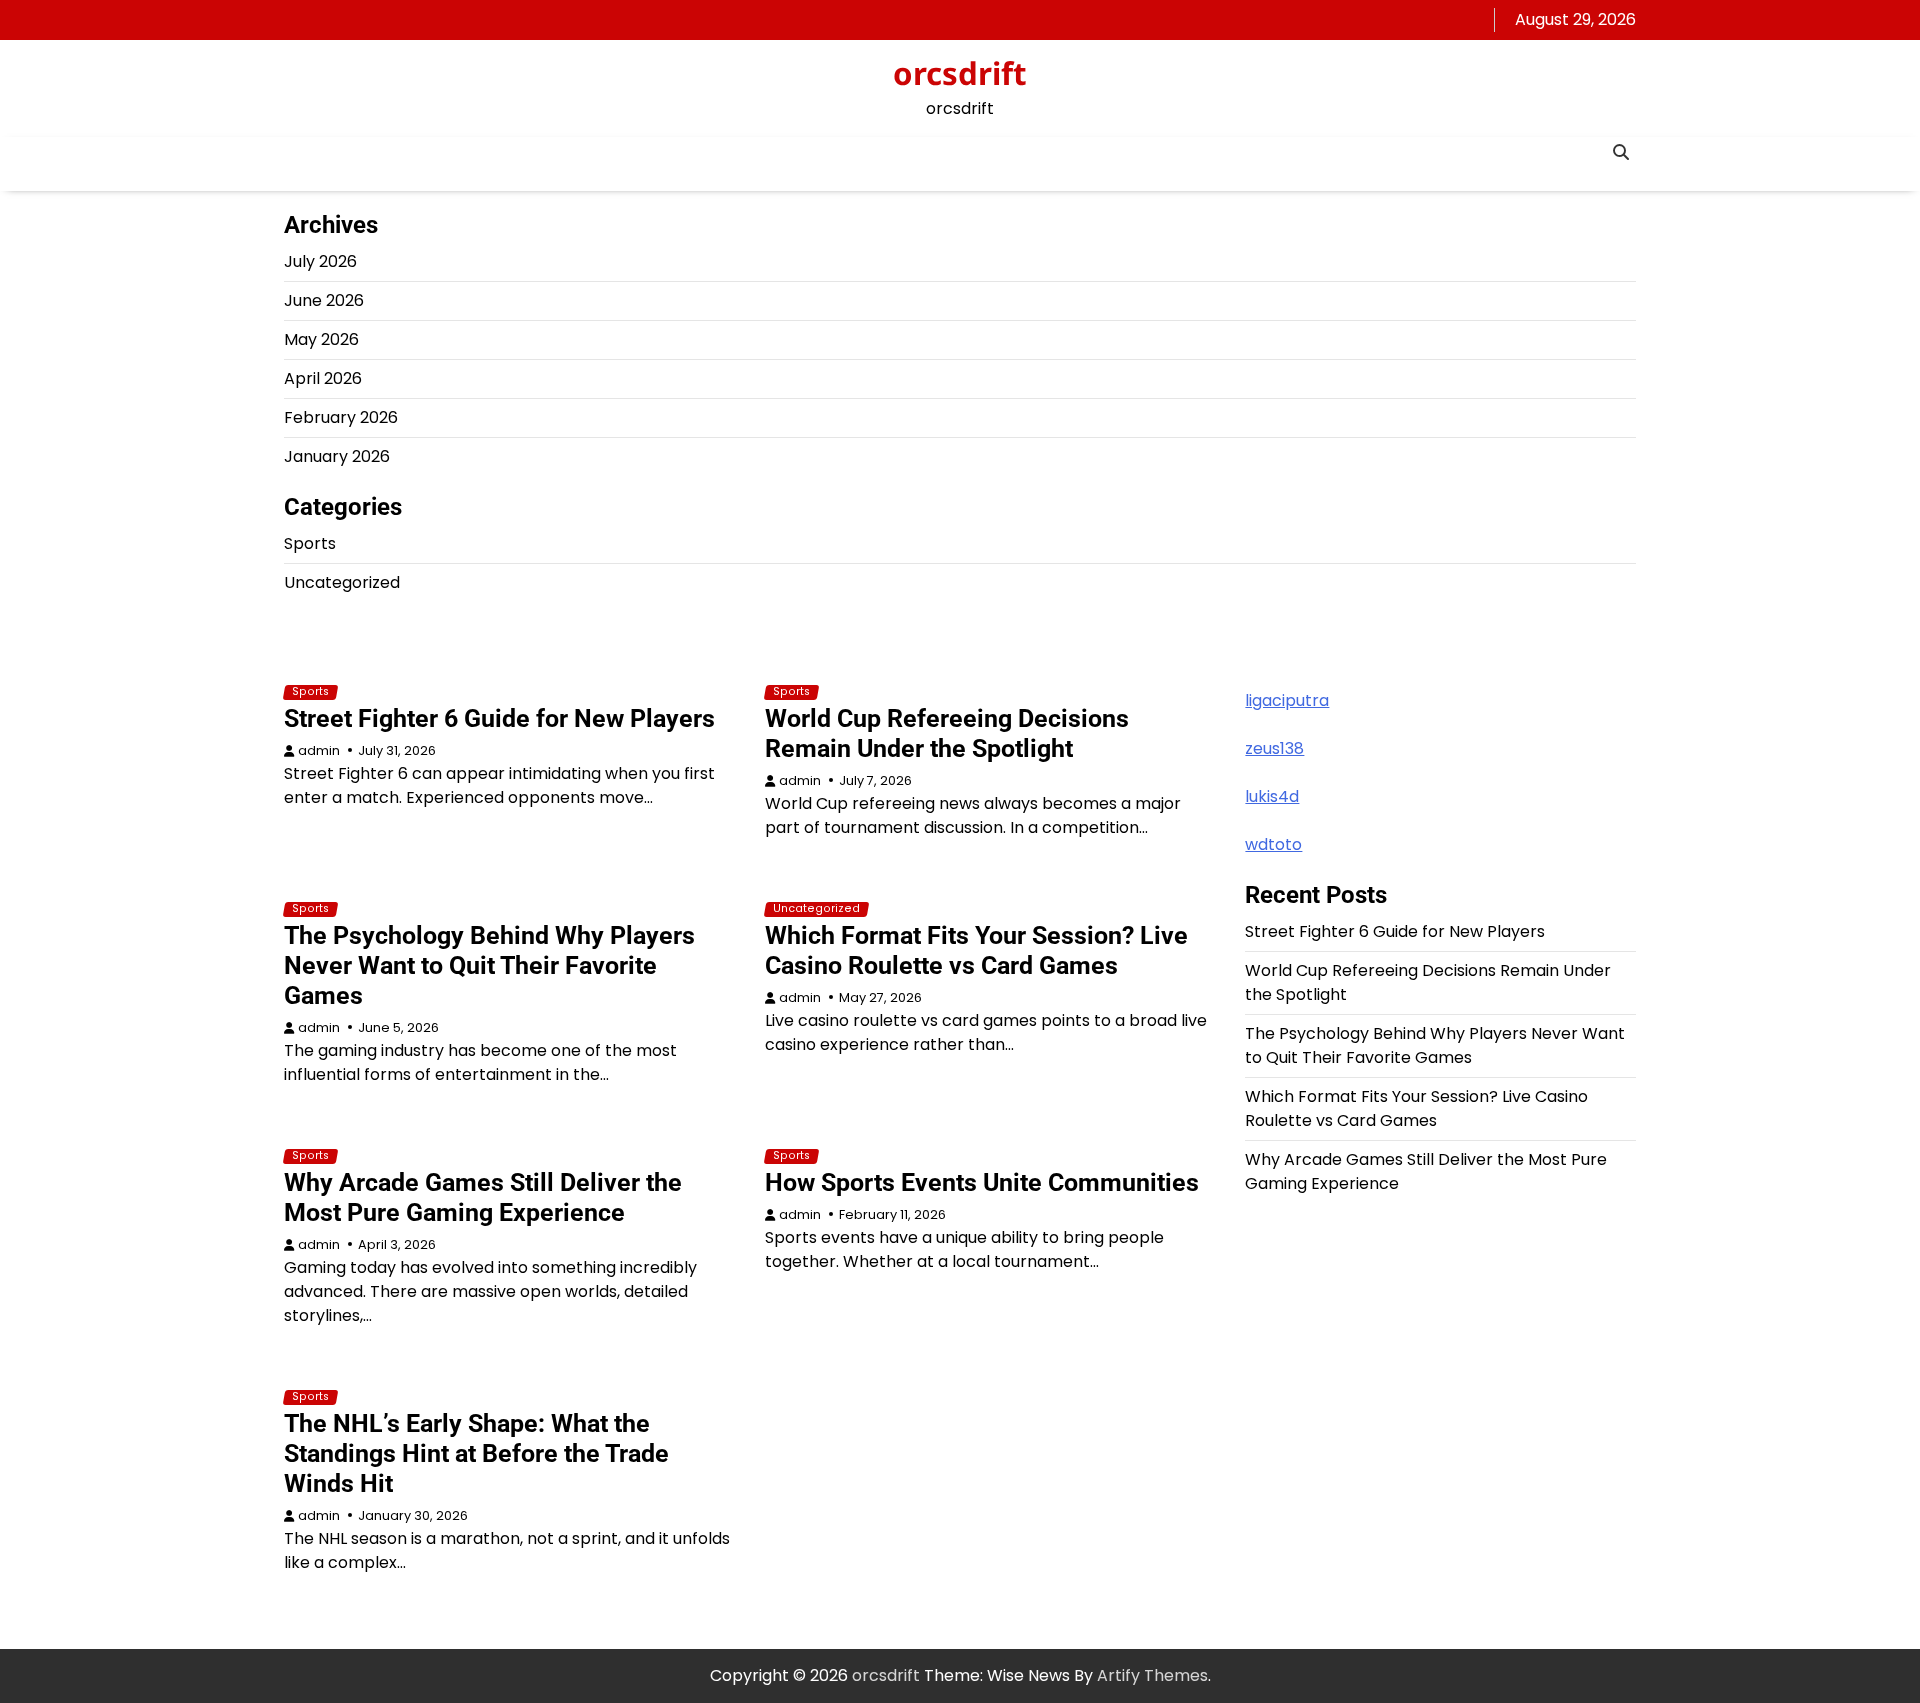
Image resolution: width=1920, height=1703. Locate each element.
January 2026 (337, 456)
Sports (310, 543)
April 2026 (323, 378)
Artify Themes (1152, 1675)
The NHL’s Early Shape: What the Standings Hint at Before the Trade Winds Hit (476, 1453)
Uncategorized (342, 582)
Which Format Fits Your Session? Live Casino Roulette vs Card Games (976, 950)
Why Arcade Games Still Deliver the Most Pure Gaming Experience (483, 1197)
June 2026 (324, 300)
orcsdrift (960, 73)
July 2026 (320, 261)
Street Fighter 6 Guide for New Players (499, 718)
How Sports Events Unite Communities (982, 1182)
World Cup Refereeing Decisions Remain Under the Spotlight (947, 733)
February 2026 (341, 417)
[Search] (1621, 152)
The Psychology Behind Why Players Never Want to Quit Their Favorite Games (489, 965)
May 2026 (321, 339)
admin (319, 750)
